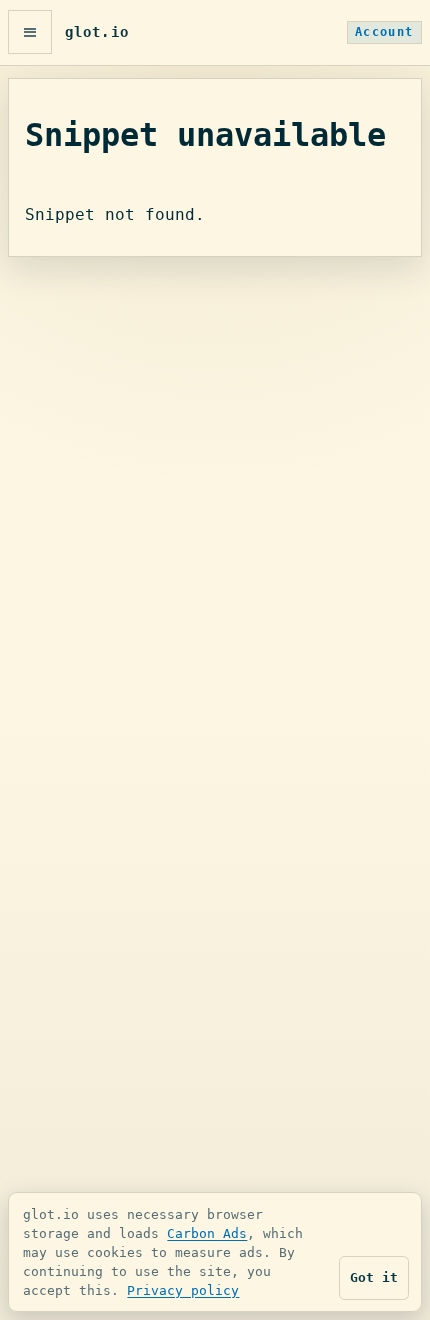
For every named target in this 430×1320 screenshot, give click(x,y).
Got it (374, 1277)
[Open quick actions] (30, 32)
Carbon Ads (207, 1233)
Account (384, 32)
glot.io (97, 32)
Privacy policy (183, 1290)
